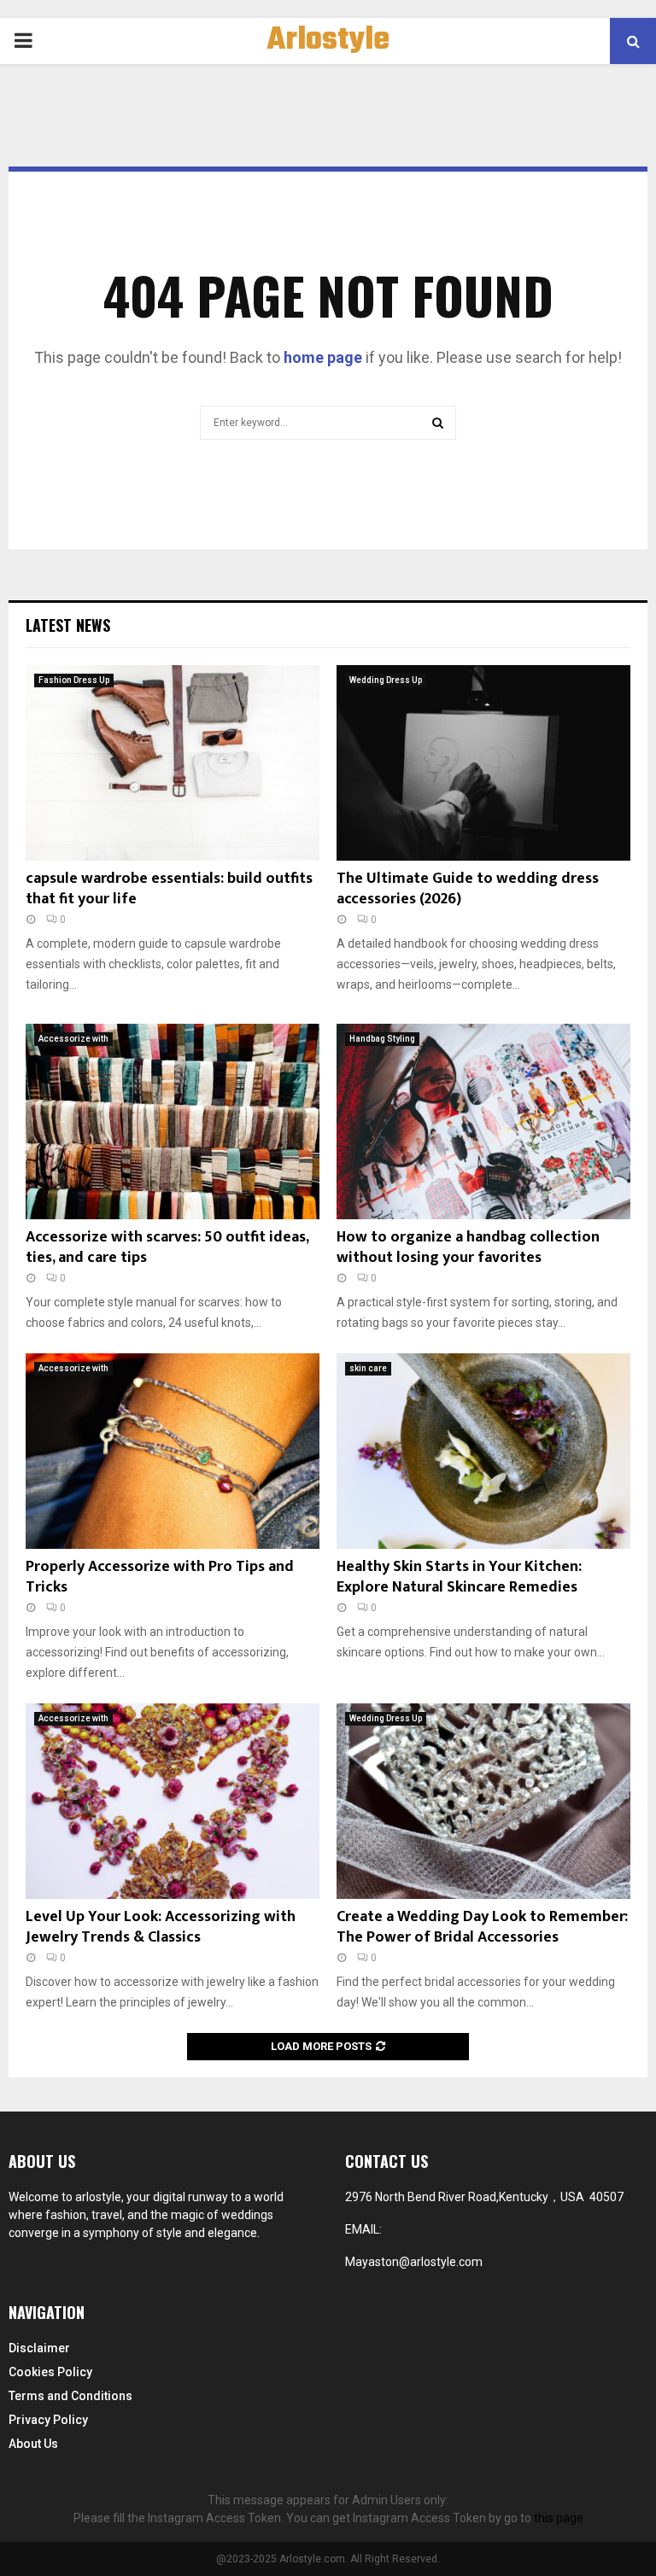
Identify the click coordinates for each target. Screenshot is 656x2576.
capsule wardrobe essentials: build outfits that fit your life (169, 888)
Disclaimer (39, 2348)
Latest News (68, 625)
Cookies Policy (50, 2372)
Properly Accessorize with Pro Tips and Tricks (160, 1577)
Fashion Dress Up (74, 680)
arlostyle (98, 2197)
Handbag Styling (382, 1039)
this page (559, 2518)
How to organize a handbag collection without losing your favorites (468, 1247)
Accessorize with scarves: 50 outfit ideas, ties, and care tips (167, 1247)
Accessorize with (73, 1039)
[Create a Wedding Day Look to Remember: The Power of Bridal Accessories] (483, 1801)
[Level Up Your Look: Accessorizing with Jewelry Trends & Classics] (173, 1801)
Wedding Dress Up (386, 680)
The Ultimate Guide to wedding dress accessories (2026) (468, 888)
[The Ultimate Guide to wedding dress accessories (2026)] (483, 763)
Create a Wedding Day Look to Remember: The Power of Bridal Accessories (482, 1927)
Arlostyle (328, 41)
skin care (368, 1368)
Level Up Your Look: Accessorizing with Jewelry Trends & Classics (161, 1927)
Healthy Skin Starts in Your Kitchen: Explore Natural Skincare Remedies (459, 1577)
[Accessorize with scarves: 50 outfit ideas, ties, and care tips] (173, 1122)
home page (323, 357)
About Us (33, 2444)
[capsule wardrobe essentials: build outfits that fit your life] (173, 763)
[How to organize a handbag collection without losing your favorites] (483, 1122)
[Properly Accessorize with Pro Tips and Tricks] (173, 1451)
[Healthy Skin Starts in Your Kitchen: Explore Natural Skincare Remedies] (483, 1451)
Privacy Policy (48, 2420)
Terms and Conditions (70, 2396)
